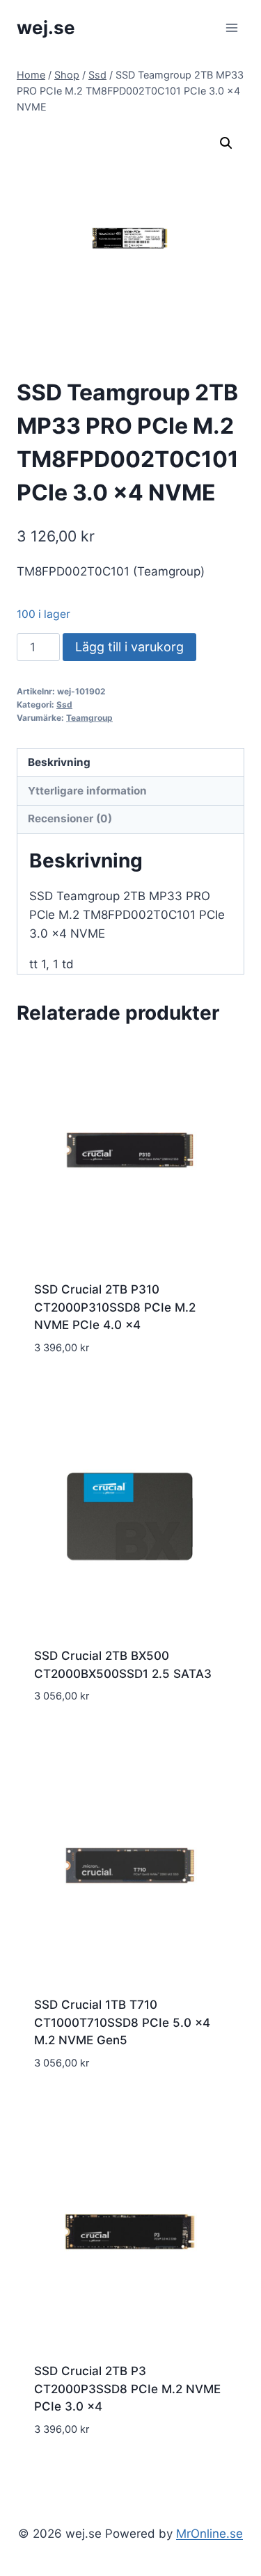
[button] (226, 143)
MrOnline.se (209, 2534)
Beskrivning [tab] (59, 762)
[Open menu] (231, 27)
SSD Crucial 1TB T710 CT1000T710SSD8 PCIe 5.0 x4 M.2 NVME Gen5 (122, 2022)
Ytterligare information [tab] (87, 791)
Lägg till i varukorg (129, 647)
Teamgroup (89, 718)
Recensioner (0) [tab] (70, 818)
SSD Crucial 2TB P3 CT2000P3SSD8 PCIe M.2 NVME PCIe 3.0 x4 (127, 2389)
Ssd (64, 704)
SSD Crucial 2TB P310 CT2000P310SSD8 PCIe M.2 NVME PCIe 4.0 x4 (115, 1307)
